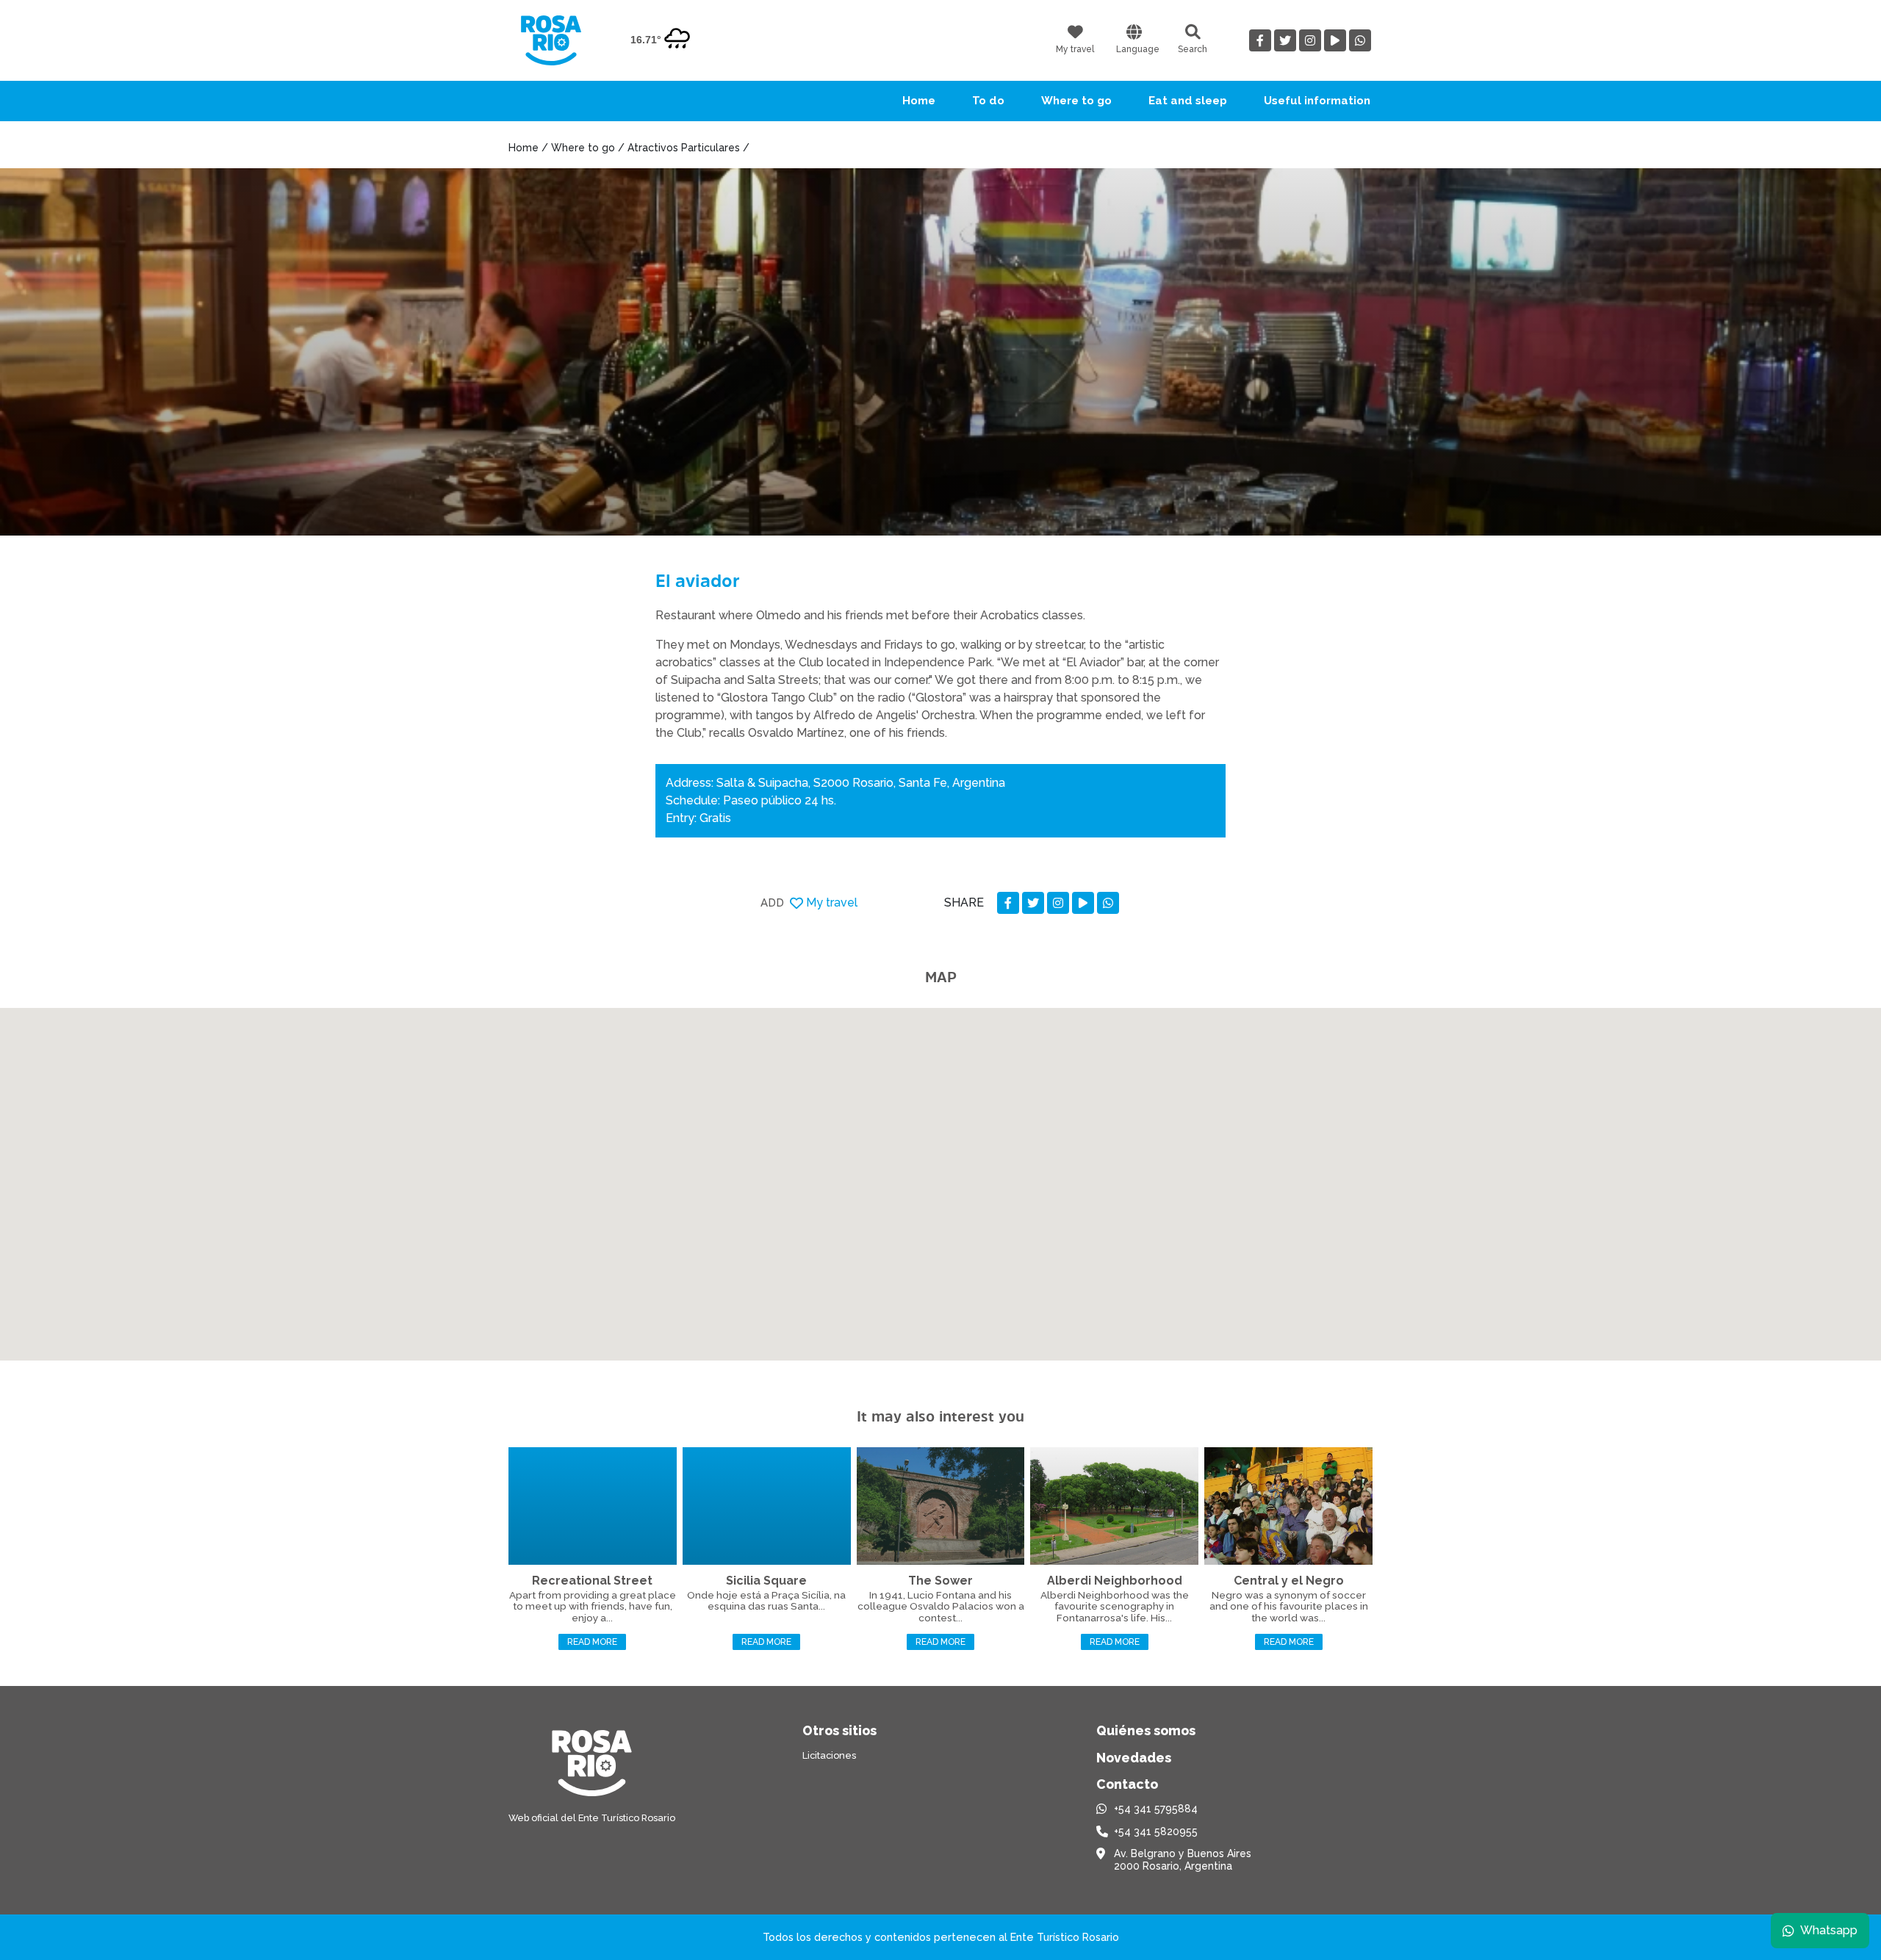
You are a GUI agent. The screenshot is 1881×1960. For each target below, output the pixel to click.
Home (919, 101)
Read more (592, 1642)
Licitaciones (829, 1755)
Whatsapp (1829, 1930)
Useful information (1317, 101)
